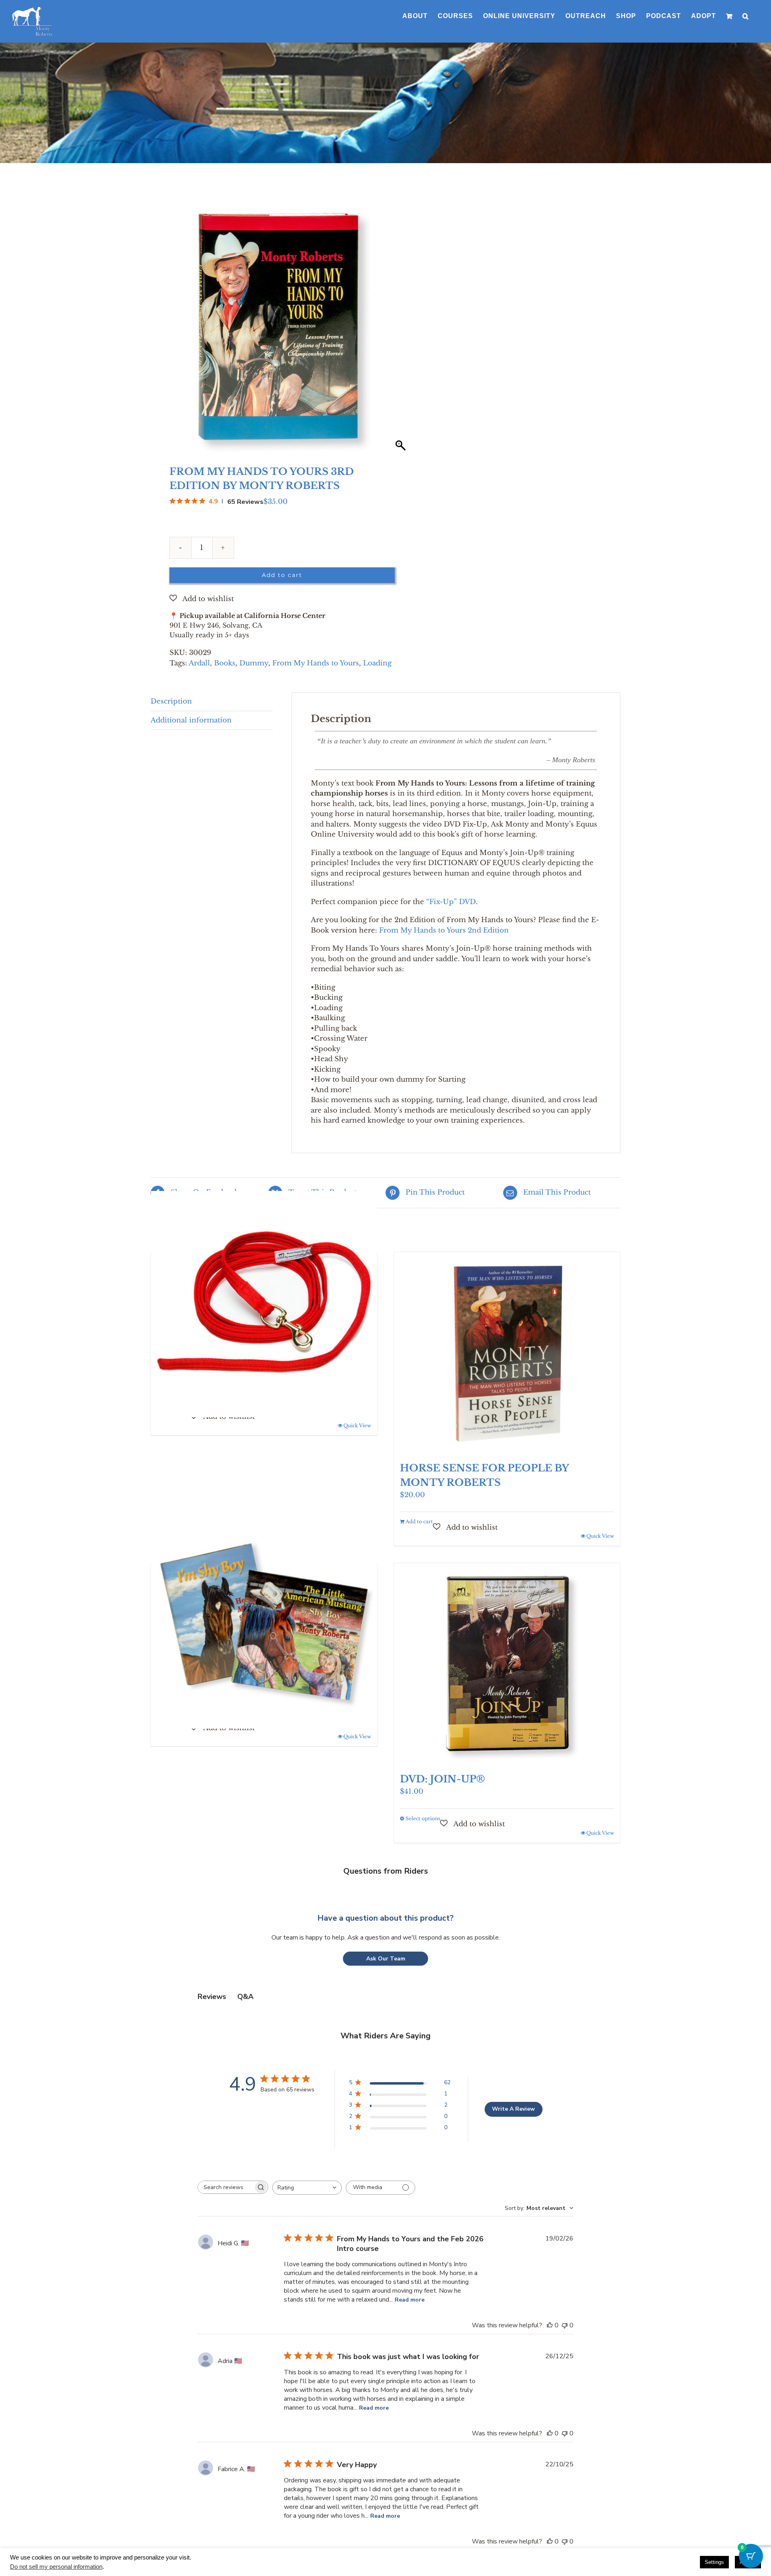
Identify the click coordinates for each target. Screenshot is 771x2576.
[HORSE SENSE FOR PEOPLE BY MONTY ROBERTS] (507, 1317)
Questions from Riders (386, 1836)
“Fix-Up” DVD (451, 867)
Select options (423, 1783)
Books (225, 628)
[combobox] (307, 2152)
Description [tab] (171, 666)
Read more (410, 2264)
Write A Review (513, 2074)
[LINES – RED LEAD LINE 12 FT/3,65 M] (264, 1269)
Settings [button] (714, 2562)
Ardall (199, 628)
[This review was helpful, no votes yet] (550, 2290)
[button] (746, 16)
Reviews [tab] (212, 1961)
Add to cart (282, 540)
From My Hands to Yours (316, 628)
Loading (377, 628)
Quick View (357, 1390)
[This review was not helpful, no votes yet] (565, 2290)
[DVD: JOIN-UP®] (507, 1628)
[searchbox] (226, 2152)
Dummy (254, 628)
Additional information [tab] (191, 685)
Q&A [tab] (245, 1961)
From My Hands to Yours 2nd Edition (444, 895)
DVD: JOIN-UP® (443, 1744)
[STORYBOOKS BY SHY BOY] (264, 1580)
